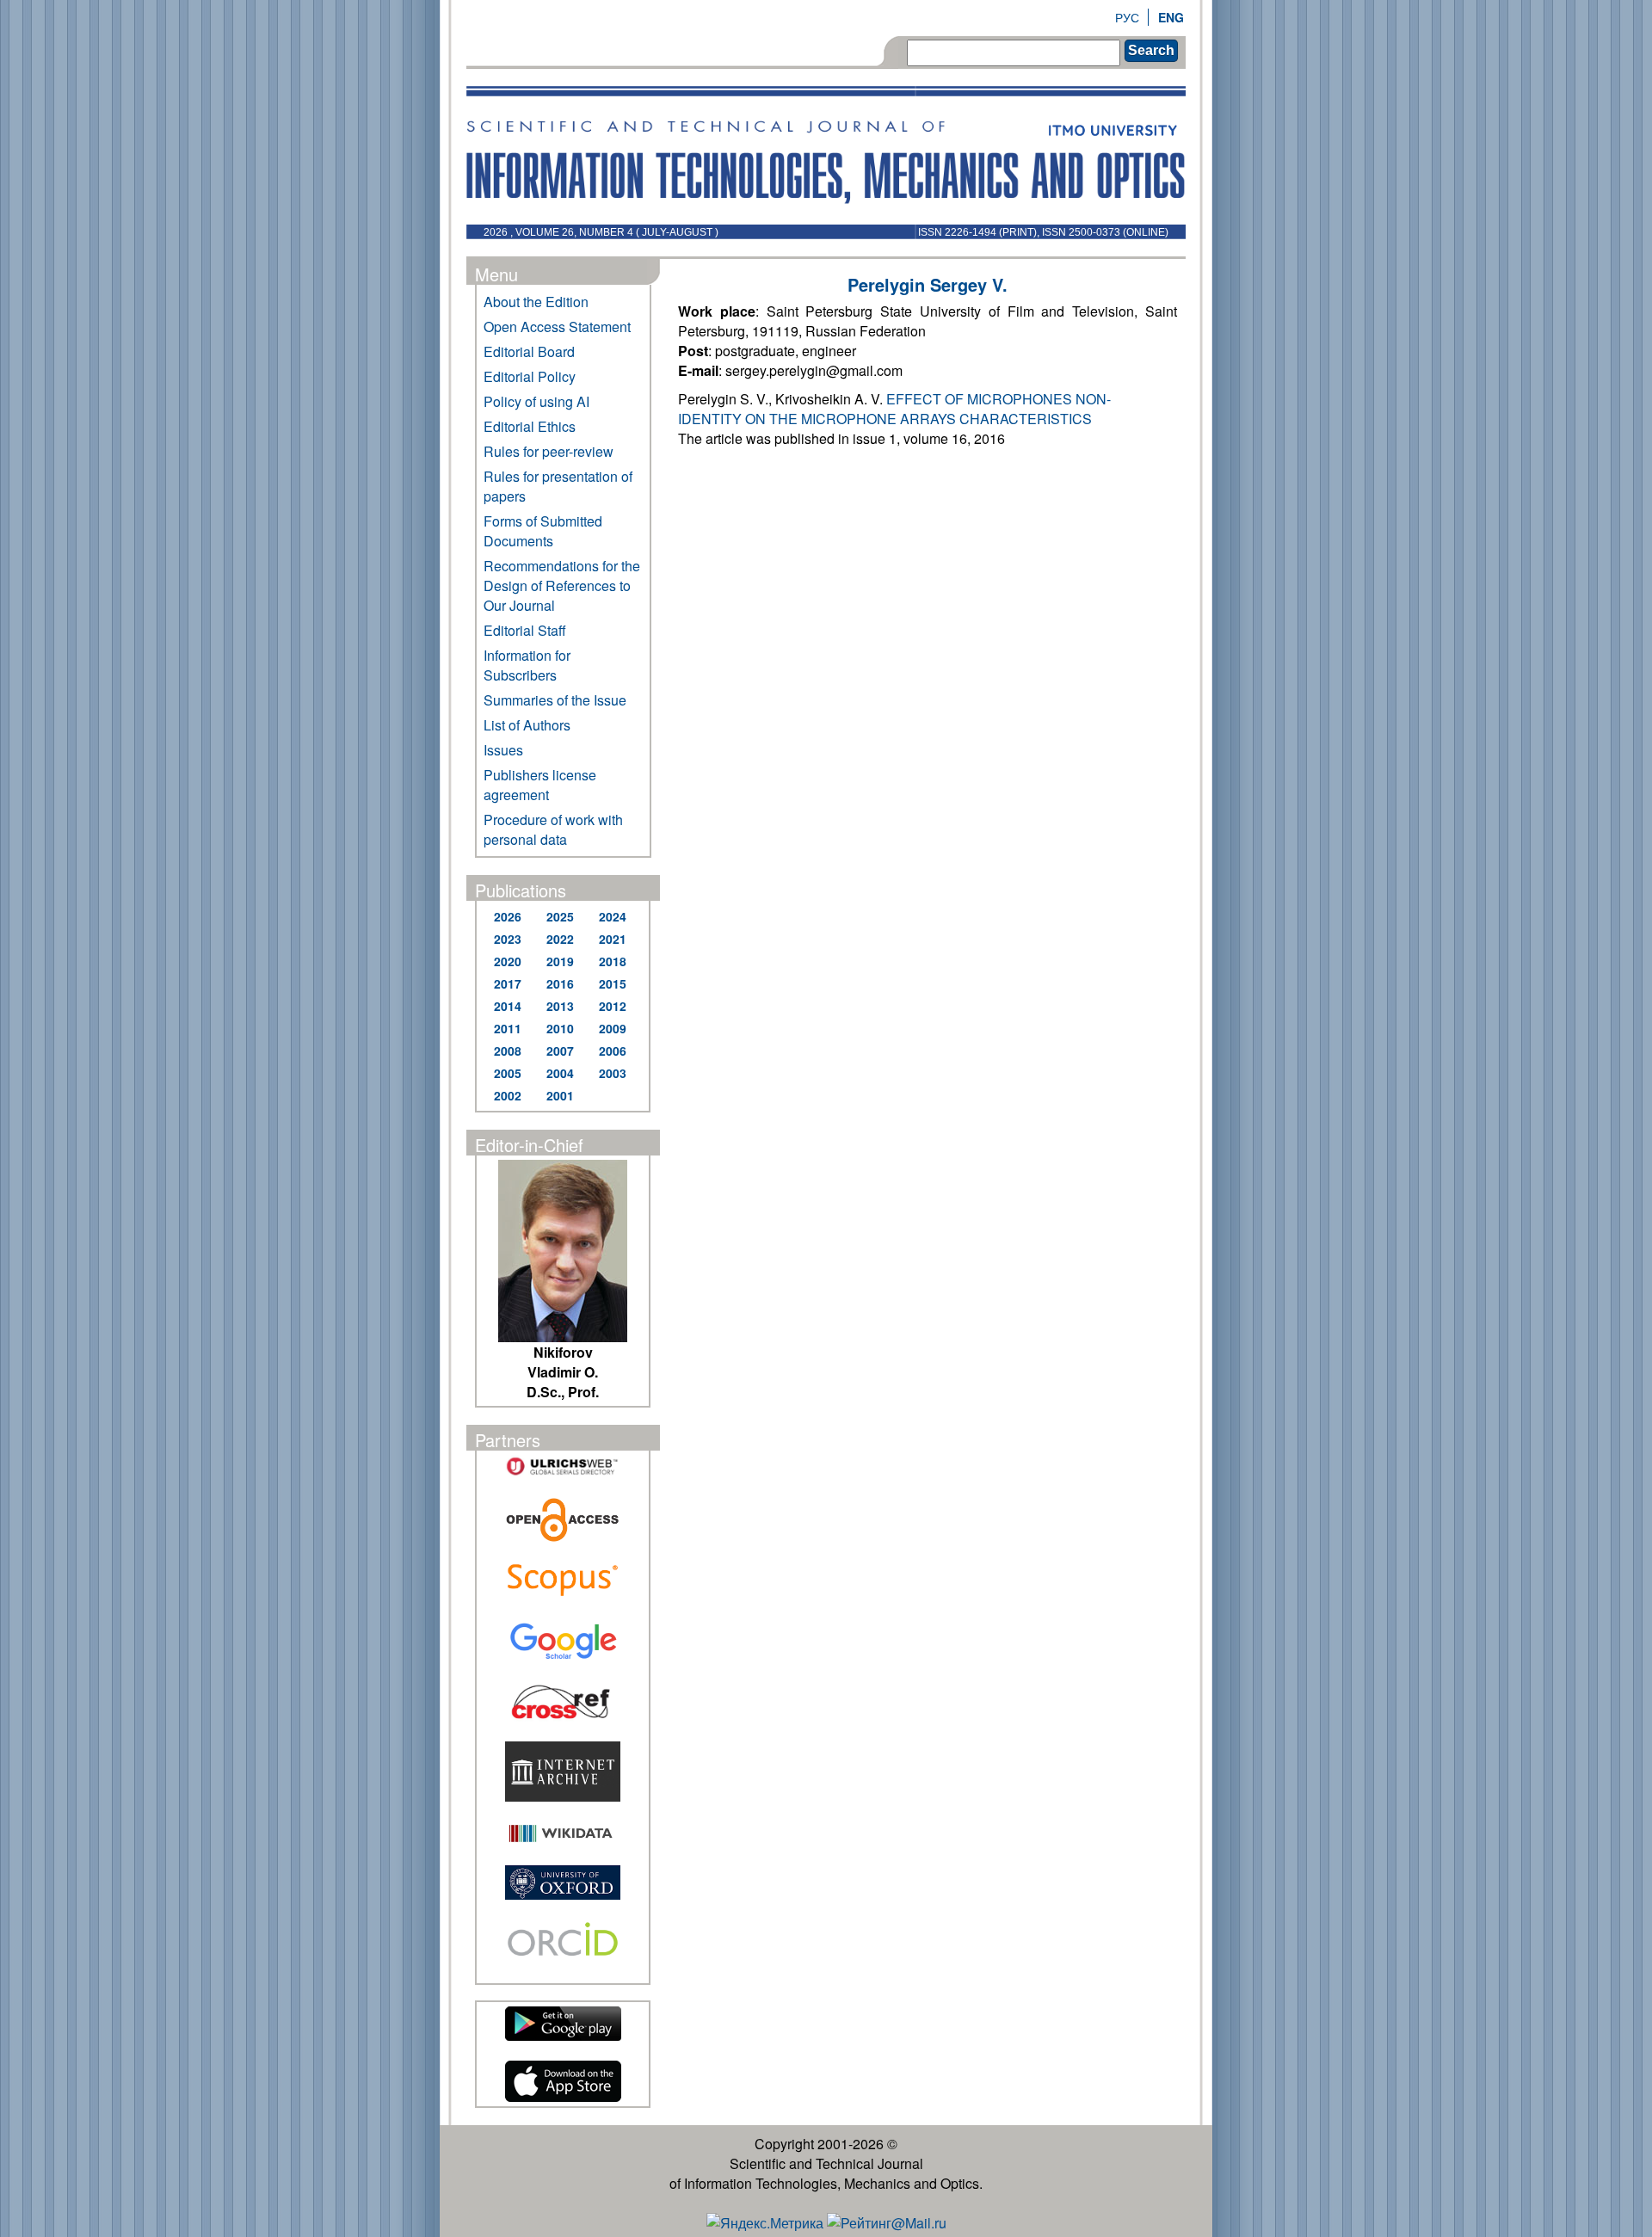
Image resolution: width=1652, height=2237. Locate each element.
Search (1151, 50)
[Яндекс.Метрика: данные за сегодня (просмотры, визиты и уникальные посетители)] (765, 2223)
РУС (1127, 17)
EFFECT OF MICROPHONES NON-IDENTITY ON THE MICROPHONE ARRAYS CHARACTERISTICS (894, 409)
